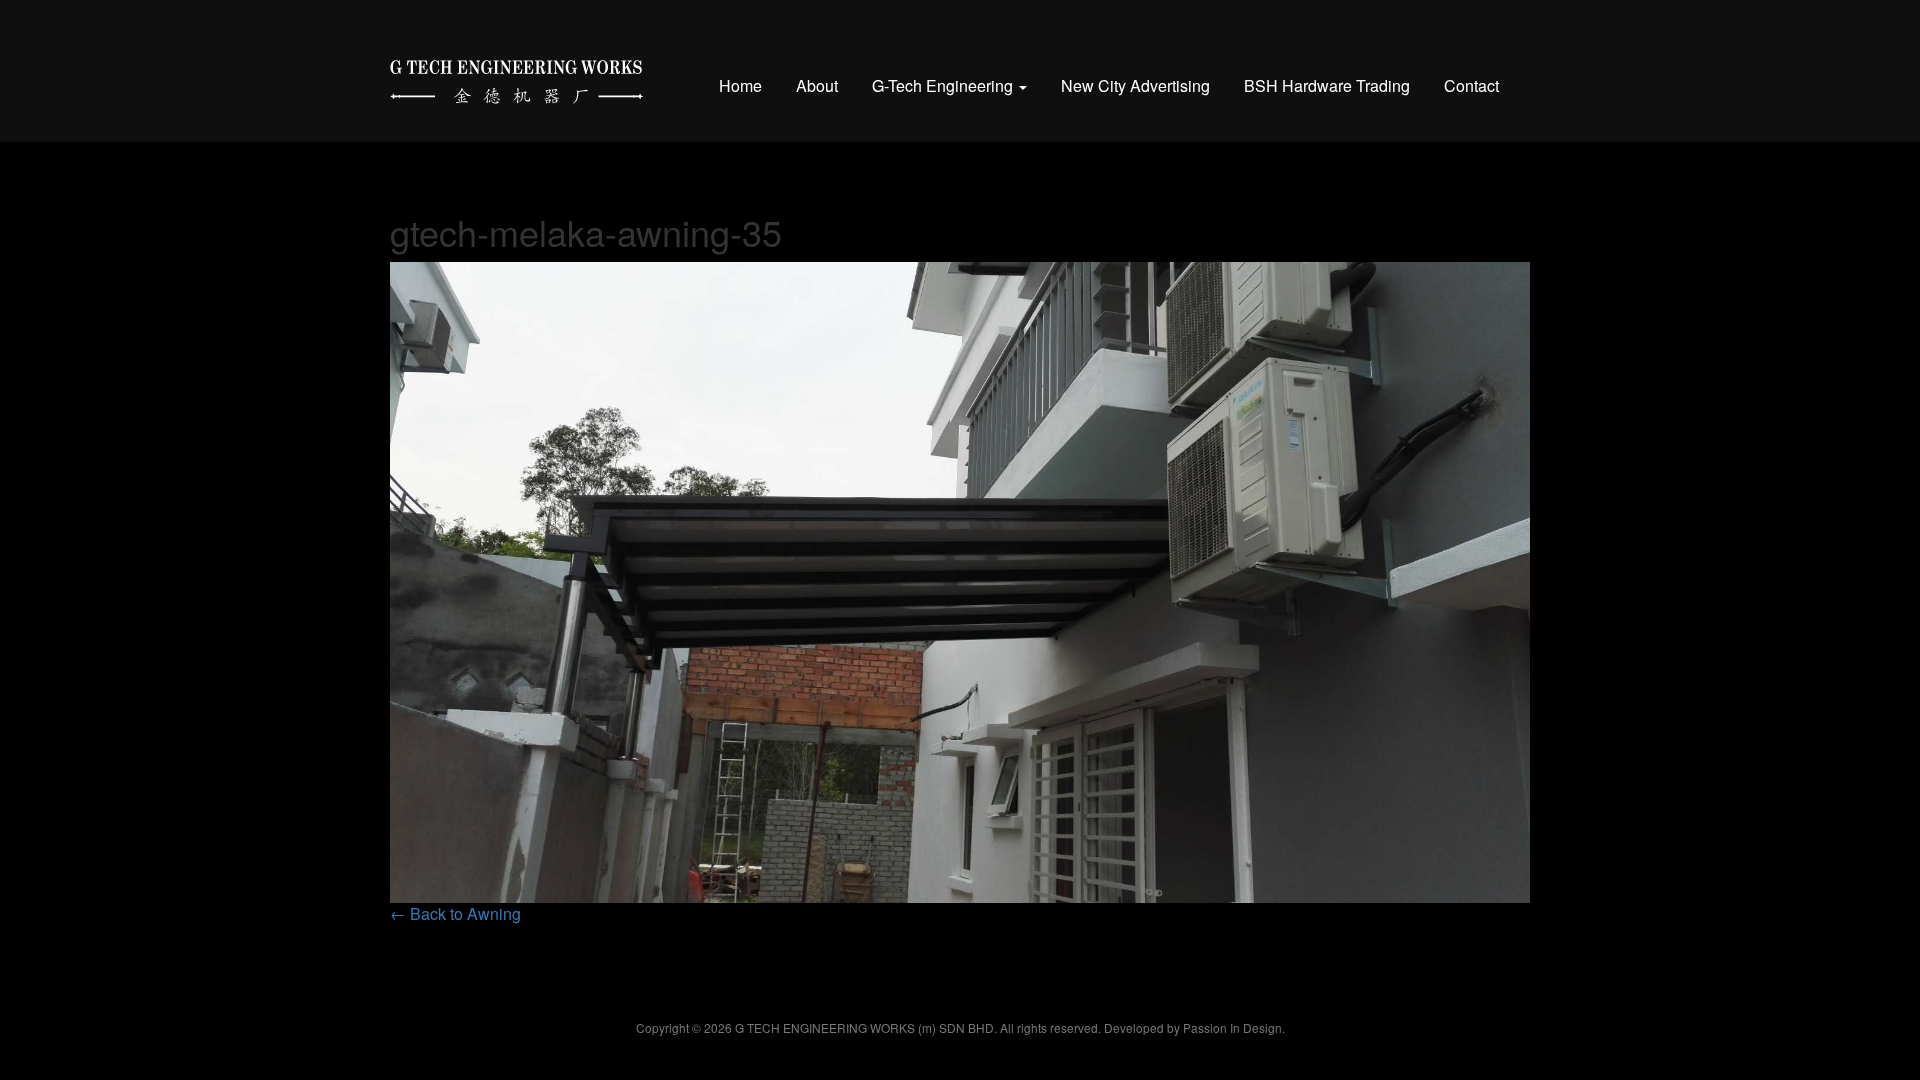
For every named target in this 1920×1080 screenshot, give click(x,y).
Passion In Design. (1234, 1027)
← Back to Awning (455, 913)
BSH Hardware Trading (1327, 85)
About (817, 85)
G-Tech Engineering (944, 85)
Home (740, 85)
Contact (1471, 85)
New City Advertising (1135, 85)
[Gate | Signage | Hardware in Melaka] (516, 77)
